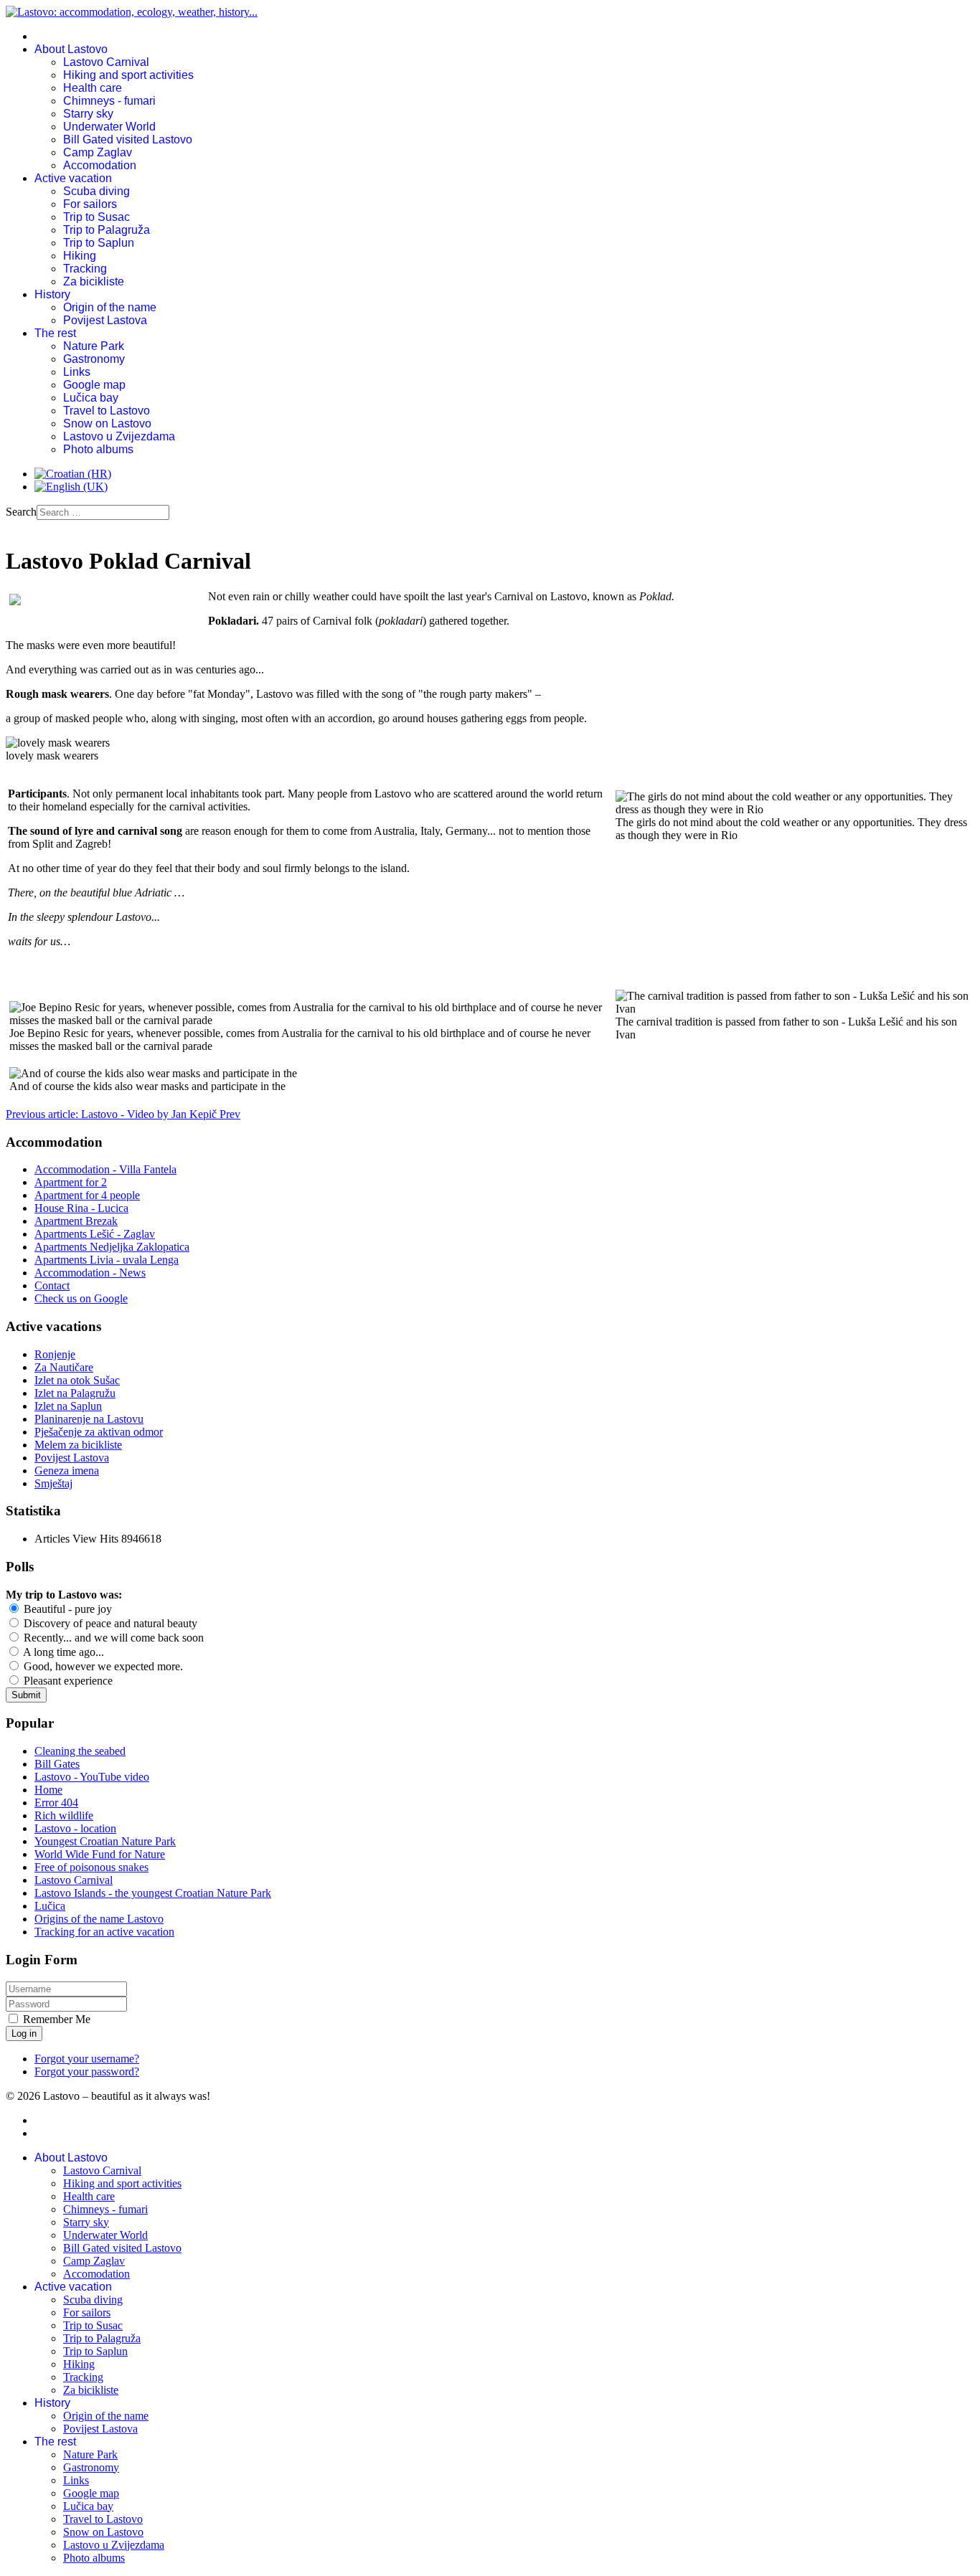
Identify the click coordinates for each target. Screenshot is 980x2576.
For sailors (90, 204)
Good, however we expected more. (102, 1666)
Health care (93, 88)
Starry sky (88, 114)
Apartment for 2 (71, 1182)
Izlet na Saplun (68, 1406)
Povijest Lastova (105, 320)
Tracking (85, 269)
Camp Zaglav (98, 152)
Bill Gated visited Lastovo (128, 139)
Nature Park (94, 346)
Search (21, 512)
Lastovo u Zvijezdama (119, 436)
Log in (24, 2033)
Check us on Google (81, 1298)
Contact (52, 1285)
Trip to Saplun (99, 243)
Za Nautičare (64, 1367)
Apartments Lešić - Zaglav (95, 1234)
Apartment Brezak (76, 1221)
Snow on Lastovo (107, 423)
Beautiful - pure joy (66, 1609)
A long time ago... (62, 1652)
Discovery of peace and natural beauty (109, 1623)
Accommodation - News (90, 1273)
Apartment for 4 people (87, 1195)
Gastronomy (94, 359)
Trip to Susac (96, 217)
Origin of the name (110, 307)
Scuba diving (96, 191)
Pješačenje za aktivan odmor (99, 1432)
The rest (55, 333)
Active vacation (73, 178)
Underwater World (109, 127)
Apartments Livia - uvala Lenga (107, 1260)
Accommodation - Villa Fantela (105, 1169)
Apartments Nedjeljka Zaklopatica (112, 1247)
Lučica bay (91, 398)
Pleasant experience (67, 1681)
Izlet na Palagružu (75, 1393)
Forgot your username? (87, 2059)
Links (77, 372)
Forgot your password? (87, 2071)
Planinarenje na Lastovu (89, 1419)
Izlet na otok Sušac (77, 1380)
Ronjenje (55, 1354)
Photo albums (98, 449)
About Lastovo (71, 49)
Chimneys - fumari (109, 101)
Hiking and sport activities (128, 75)
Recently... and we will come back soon (112, 1638)
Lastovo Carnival (106, 62)
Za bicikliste (94, 281)
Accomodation (100, 165)
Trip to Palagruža (107, 230)
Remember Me (57, 2019)
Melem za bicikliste (78, 1445)
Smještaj (53, 1483)
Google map (94, 385)
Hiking (80, 256)
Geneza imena (67, 1471)
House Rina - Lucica (81, 1208)
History (52, 294)
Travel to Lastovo (107, 411)
